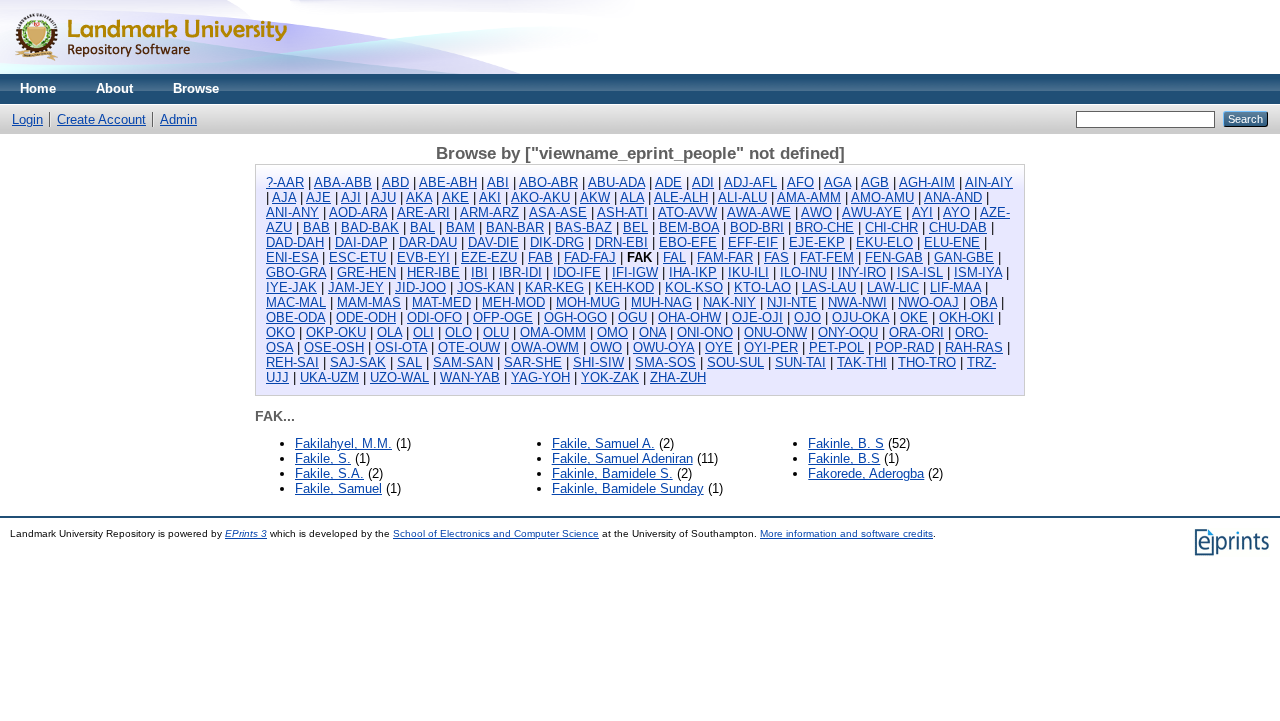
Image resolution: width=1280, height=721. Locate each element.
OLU (496, 332)
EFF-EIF (753, 242)
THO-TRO (927, 362)
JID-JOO (420, 287)
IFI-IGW (635, 272)
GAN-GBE (964, 257)
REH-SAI (292, 362)
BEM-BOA (689, 227)
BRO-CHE (824, 227)
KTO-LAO (762, 287)
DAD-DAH (295, 242)
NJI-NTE (792, 302)
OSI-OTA (401, 347)
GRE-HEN (366, 272)
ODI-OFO (434, 317)
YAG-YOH (540, 377)
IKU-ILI (748, 272)
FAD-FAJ (590, 257)
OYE (719, 347)
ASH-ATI (622, 212)
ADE (668, 182)
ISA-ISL (920, 272)
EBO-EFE (688, 242)
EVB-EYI (423, 257)
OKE (914, 317)
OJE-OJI (757, 317)
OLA (389, 332)
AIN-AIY (989, 182)
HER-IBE (433, 272)
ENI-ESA (292, 257)
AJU (383, 197)
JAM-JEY (356, 287)
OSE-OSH (334, 347)
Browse (196, 88)
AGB (875, 182)
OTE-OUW (469, 347)
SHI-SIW (598, 362)
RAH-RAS (974, 347)
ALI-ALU (742, 197)
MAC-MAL (296, 302)
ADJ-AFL (750, 182)
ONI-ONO (705, 332)
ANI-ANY (292, 212)
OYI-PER (771, 347)
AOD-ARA (358, 212)
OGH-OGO (575, 317)
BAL (422, 227)
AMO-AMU (882, 197)
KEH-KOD (624, 287)
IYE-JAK (291, 287)
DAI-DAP (361, 242)
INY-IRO (862, 272)
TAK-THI (862, 362)
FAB (540, 257)
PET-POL (836, 347)
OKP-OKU (336, 332)
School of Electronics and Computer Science (496, 533)
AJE (318, 197)
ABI (498, 182)
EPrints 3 (246, 533)
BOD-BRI (757, 227)
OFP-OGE (503, 317)
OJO (807, 317)
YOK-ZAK (610, 377)
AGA (837, 182)
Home (38, 88)
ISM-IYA (978, 272)
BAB (316, 227)
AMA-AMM (809, 197)
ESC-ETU (357, 257)
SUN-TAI (800, 362)
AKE (455, 197)
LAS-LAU (829, 287)
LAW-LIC (893, 287)
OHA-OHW (689, 317)
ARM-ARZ (489, 212)
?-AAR (285, 182)
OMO (612, 332)
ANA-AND (953, 197)
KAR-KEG (554, 287)
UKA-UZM (329, 377)
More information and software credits (846, 533)
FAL (674, 257)
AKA (419, 197)
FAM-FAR (725, 257)
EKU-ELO (884, 242)
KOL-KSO (694, 287)
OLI (423, 332)
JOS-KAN (485, 287)
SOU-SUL (735, 362)
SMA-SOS (665, 362)
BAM (460, 227)
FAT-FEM (827, 257)
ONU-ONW (775, 332)
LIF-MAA (955, 287)
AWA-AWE (759, 212)
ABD (395, 182)
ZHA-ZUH (678, 377)
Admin (178, 119)
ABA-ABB (343, 182)
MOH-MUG (588, 302)
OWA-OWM (545, 347)
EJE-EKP (817, 242)
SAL (409, 362)
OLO (458, 332)
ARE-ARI (423, 212)
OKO (280, 332)
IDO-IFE (577, 272)
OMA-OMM (553, 332)
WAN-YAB (470, 377)
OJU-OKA (860, 317)
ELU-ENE (952, 242)
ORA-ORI (916, 332)
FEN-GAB (894, 257)
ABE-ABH (448, 182)
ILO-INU (803, 272)
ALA (632, 197)
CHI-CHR (891, 227)
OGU (632, 317)
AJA (284, 197)
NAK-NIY (729, 302)
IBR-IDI (520, 272)
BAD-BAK (370, 227)
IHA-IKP (693, 272)
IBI (479, 272)
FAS (776, 257)
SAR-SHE (533, 362)
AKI (490, 197)
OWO (606, 347)
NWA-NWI (857, 302)
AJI (351, 197)
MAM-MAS (369, 302)
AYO (956, 212)
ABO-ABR (548, 182)
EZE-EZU (489, 257)
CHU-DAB (958, 227)
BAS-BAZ (583, 227)
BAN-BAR (515, 227)
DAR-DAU (428, 242)
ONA (652, 332)
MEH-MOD (513, 302)
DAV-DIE (493, 242)
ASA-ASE (558, 212)
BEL (635, 227)
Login (27, 119)
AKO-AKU (540, 197)
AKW (595, 197)
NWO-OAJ (928, 302)
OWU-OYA (663, 347)
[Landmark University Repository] (160, 69)
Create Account (101, 119)
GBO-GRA (296, 272)
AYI (922, 212)
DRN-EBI (621, 242)
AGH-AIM (927, 182)
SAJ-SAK (358, 362)
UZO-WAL (399, 377)
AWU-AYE (872, 212)
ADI (703, 182)
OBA (983, 302)
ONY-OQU (848, 332)
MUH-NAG (661, 302)
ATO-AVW (687, 212)
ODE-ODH (366, 317)
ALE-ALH (681, 197)
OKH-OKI (966, 317)
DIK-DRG (557, 242)
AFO (800, 182)
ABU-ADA (616, 182)
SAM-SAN (463, 362)
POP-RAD (904, 347)
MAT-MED (441, 302)
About (114, 88)
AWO (816, 212)
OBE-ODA (295, 317)
